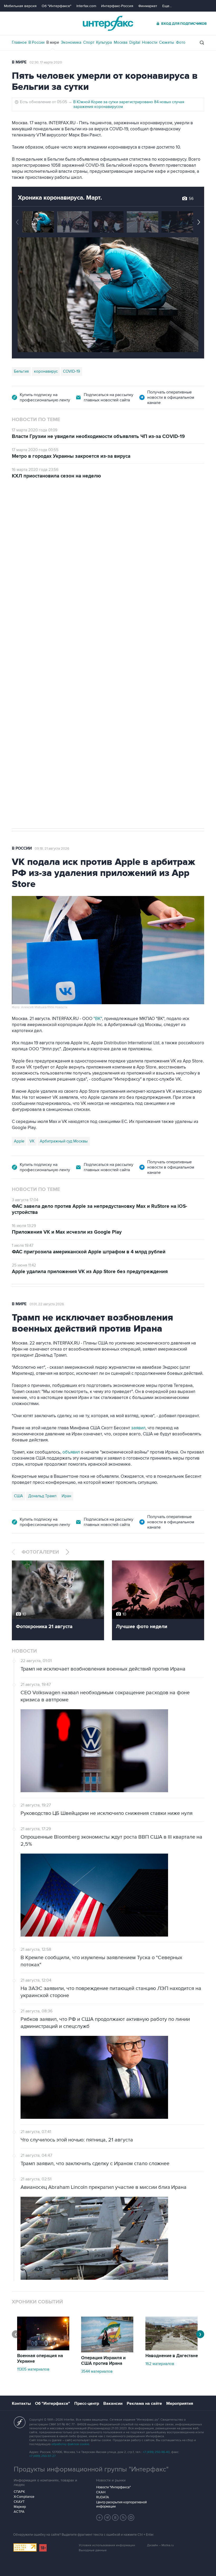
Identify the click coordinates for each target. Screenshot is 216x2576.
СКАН (101, 2492)
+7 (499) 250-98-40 (156, 2452)
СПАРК (19, 2492)
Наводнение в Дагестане (172, 2356)
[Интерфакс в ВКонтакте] (115, 2518)
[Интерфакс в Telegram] (107, 2518)
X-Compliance (24, 2497)
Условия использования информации (107, 2545)
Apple (19, 1141)
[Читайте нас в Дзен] (100, 2518)
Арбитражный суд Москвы (64, 1141)
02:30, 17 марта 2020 (46, 62)
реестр (193, 548)
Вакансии (113, 2403)
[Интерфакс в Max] (131, 2518)
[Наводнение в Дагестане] (171, 2349)
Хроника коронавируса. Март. (60, 198)
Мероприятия (180, 2403)
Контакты (21, 2403)
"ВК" (98, 1019)
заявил (138, 1428)
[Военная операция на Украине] (43, 2349)
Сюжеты (167, 42)
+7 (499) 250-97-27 (42, 2456)
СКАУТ (19, 2502)
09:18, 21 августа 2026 (52, 849)
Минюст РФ (50, 646)
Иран (66, 1496)
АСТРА (19, 2512)
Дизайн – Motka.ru (160, 2545)
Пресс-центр (87, 2403)
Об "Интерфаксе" (57, 6)
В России (36, 42)
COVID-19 (72, 371)
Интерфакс (108, 23)
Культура (104, 42)
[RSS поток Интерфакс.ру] (123, 2518)
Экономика (71, 42)
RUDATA (103, 2497)
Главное (19, 42)
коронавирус (46, 371)
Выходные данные (93, 2550)
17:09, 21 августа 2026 (52, 509)
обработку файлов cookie (70, 2444)
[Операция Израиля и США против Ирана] (107, 2351)
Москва (121, 42)
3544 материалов (97, 2371)
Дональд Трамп (42, 1496)
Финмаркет (148, 6)
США (18, 1496)
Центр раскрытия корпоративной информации (121, 2504)
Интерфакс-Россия (117, 6)
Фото (181, 42)
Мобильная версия (20, 6)
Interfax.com (86, 6)
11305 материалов (33, 2369)
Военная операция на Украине (40, 2359)
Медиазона (24, 646)
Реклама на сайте (144, 2403)
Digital (135, 42)
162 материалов (160, 2364)
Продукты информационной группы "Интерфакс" (91, 2469)
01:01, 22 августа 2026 (47, 1304)
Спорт (89, 42)
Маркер (20, 2507)
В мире (53, 42)
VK (32, 1141)
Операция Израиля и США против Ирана (103, 2361)
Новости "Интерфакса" (113, 2487)
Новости (150, 42)
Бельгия (21, 371)
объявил (71, 1452)
